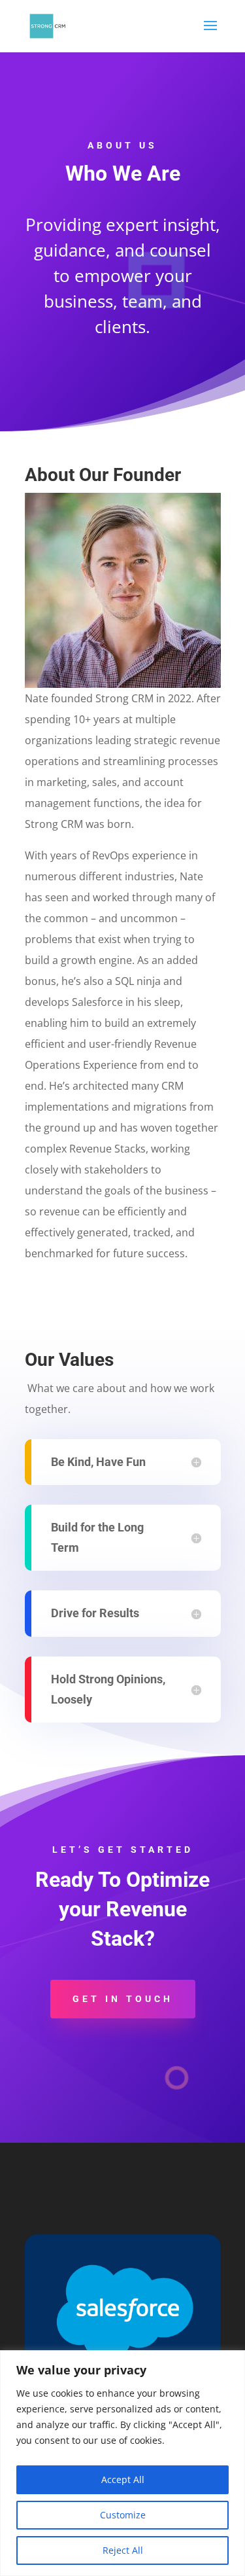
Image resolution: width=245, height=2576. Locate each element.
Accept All (123, 2479)
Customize (123, 2515)
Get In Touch (123, 1999)
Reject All (123, 2550)
